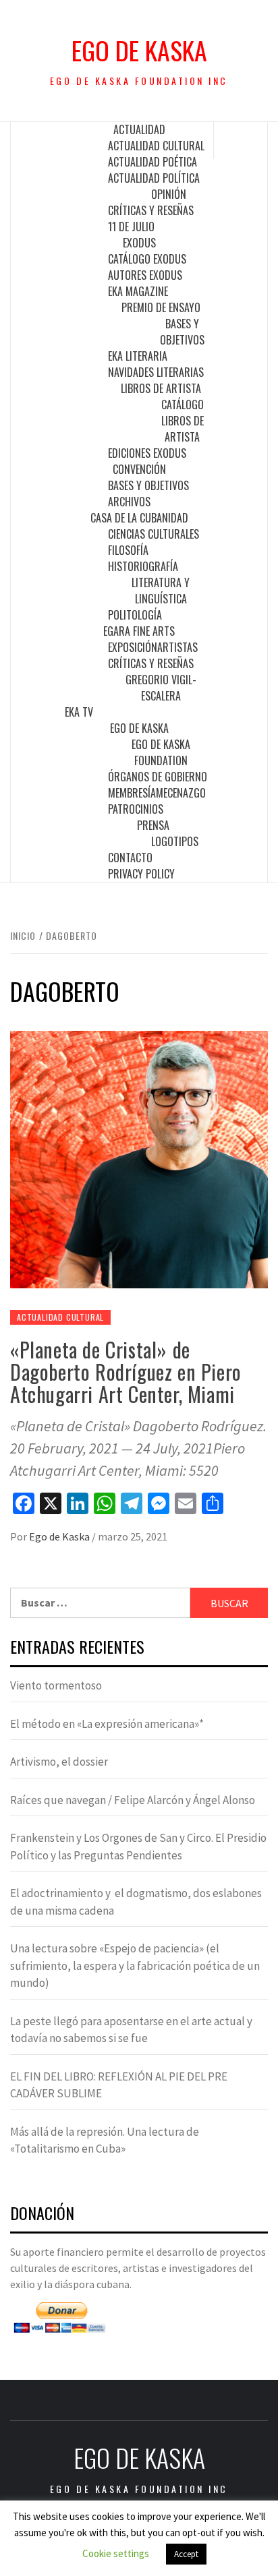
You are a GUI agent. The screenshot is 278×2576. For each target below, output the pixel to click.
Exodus (139, 243)
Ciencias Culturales (154, 534)
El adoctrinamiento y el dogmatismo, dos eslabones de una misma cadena (136, 1902)
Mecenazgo (181, 793)
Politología (135, 615)
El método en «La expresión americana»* (107, 1724)
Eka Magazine (138, 291)
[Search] (241, 140)
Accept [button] (186, 2554)
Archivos (129, 502)
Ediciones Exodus (147, 453)
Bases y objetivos (182, 332)
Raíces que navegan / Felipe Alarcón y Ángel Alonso (133, 1800)
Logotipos (175, 841)
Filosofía (128, 550)
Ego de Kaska (139, 50)
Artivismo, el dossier (59, 1762)
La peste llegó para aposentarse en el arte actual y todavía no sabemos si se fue (131, 2030)
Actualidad (139, 129)
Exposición (133, 647)
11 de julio (131, 227)
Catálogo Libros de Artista (183, 421)
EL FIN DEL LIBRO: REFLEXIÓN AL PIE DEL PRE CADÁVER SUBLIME (119, 2085)
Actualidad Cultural (156, 146)
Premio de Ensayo (161, 307)
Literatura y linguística (161, 591)
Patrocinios (136, 809)
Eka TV (79, 712)
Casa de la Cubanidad (139, 518)
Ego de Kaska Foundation (161, 752)
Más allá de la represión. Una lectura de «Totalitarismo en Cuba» (105, 2140)
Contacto (130, 858)
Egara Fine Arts (139, 631)
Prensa (153, 825)
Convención (139, 469)
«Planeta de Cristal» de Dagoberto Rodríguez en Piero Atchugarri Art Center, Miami (126, 1372)
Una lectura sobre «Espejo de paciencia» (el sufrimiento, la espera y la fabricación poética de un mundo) (135, 1966)
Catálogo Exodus (147, 259)
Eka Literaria (138, 356)
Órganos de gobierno (158, 777)
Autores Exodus (145, 275)
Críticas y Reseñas (151, 210)
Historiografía (143, 566)
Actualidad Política (154, 178)
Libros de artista (161, 388)
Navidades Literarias (156, 372)
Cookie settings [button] (116, 2553)
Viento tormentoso (56, 1685)
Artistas (177, 647)
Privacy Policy (141, 874)
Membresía (132, 793)
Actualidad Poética (152, 162)
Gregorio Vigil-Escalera (161, 688)
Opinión (169, 194)
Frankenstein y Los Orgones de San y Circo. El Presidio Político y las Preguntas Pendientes (138, 1847)
